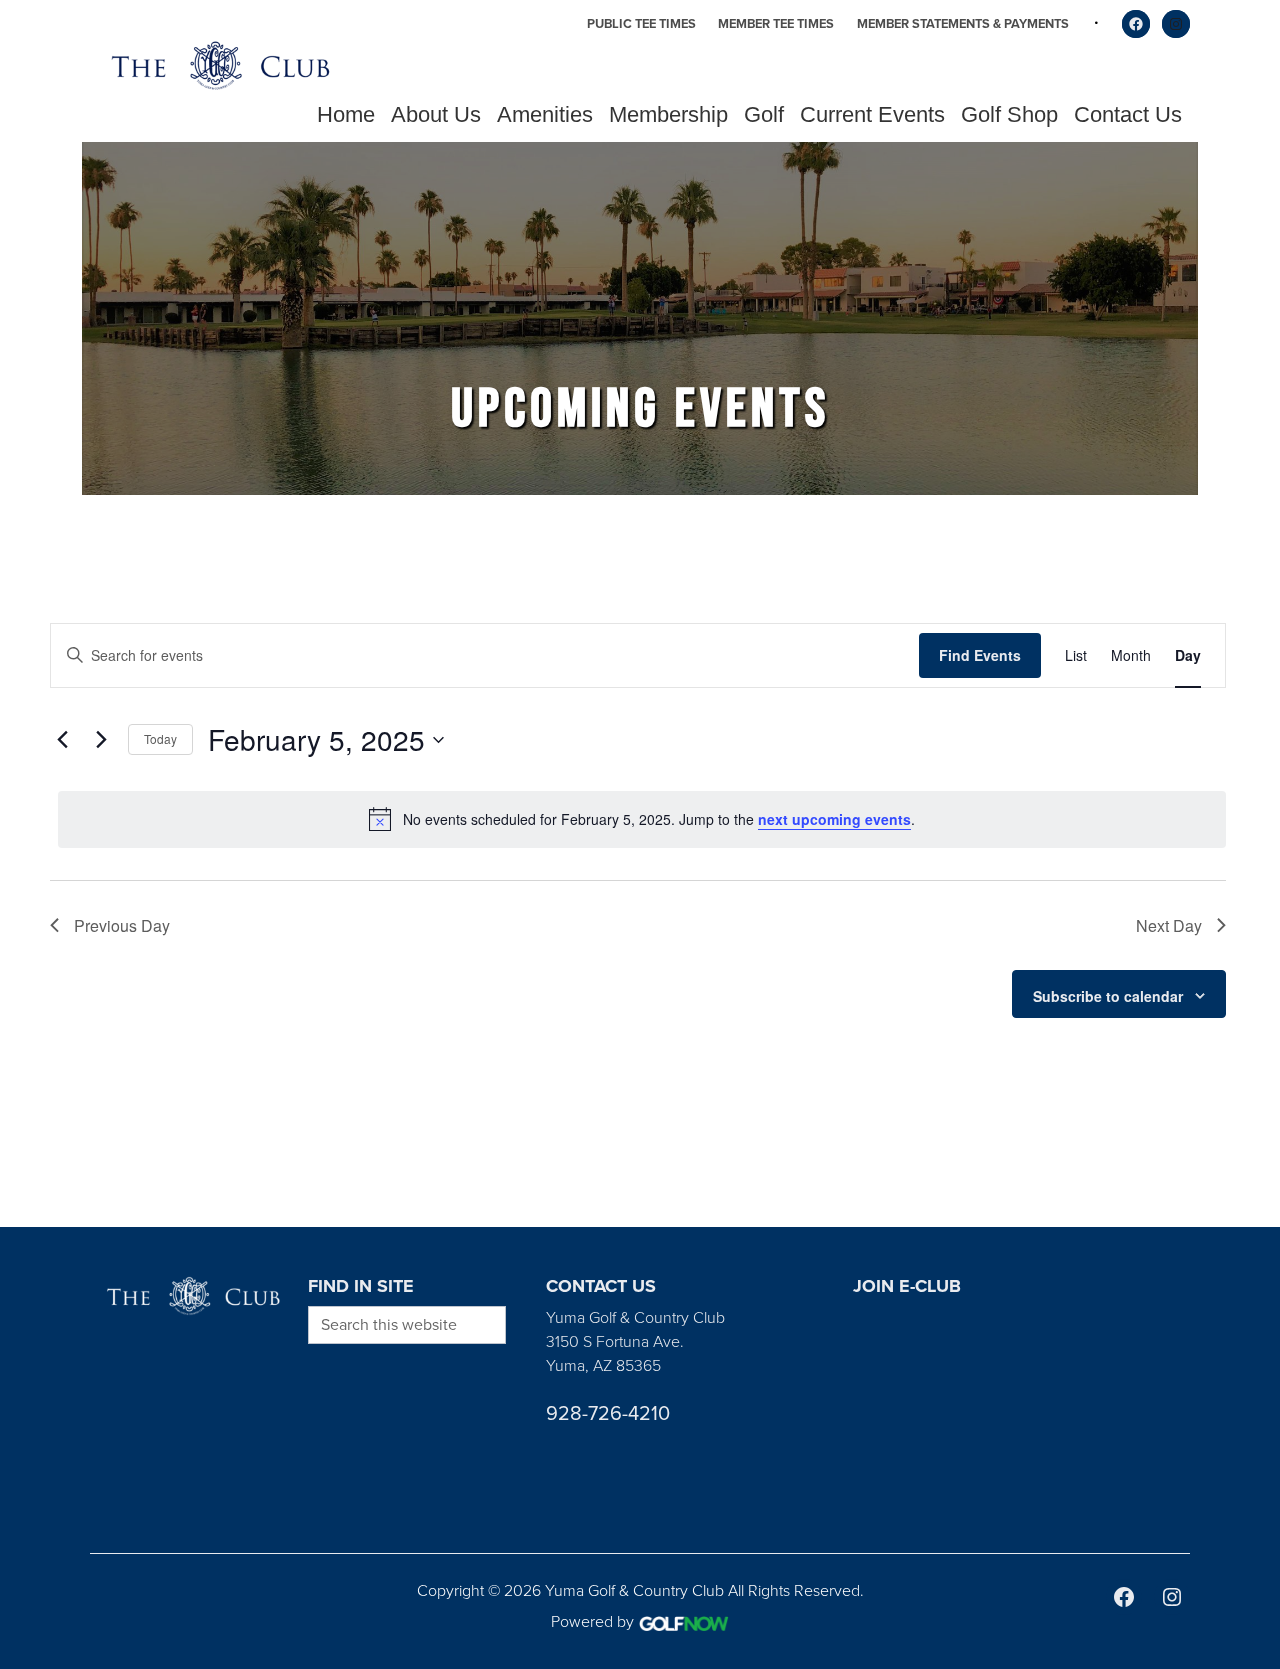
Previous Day (122, 925)
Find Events (980, 655)
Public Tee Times (641, 23)
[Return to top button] (1254, 1203)
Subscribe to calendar (1108, 996)
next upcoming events (834, 819)
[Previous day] (62, 740)
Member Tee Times (776, 23)
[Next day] (101, 740)
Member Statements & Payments (963, 23)
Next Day (1169, 925)
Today (160, 738)
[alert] (642, 819)
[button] (436, 115)
